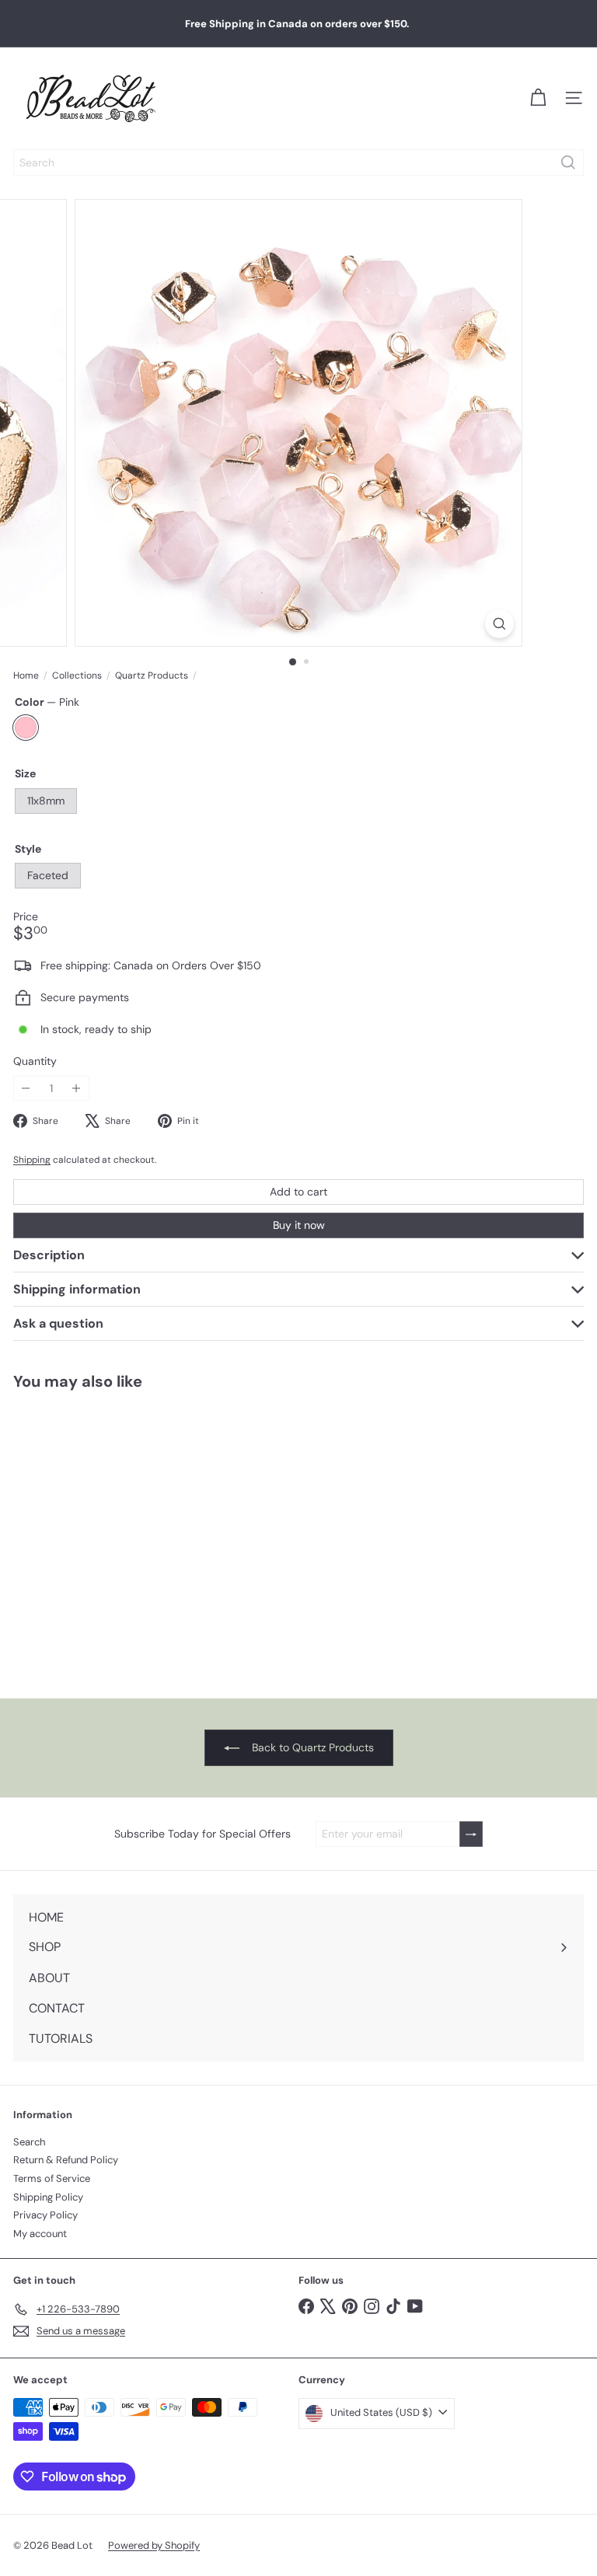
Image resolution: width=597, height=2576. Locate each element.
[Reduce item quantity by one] (26, 1089)
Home (26, 675)
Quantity (35, 1061)
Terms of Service (52, 2178)
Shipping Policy (48, 2197)
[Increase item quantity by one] (77, 1089)
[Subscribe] (471, 1834)
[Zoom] (499, 624)
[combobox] (298, 162)
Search (29, 2142)
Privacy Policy (45, 2215)
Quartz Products (152, 675)
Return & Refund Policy (66, 2160)
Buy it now (299, 1225)
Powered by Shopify (154, 2545)
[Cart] (538, 98)
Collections (77, 675)
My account (40, 2234)
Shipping (32, 1160)
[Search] (568, 162)
